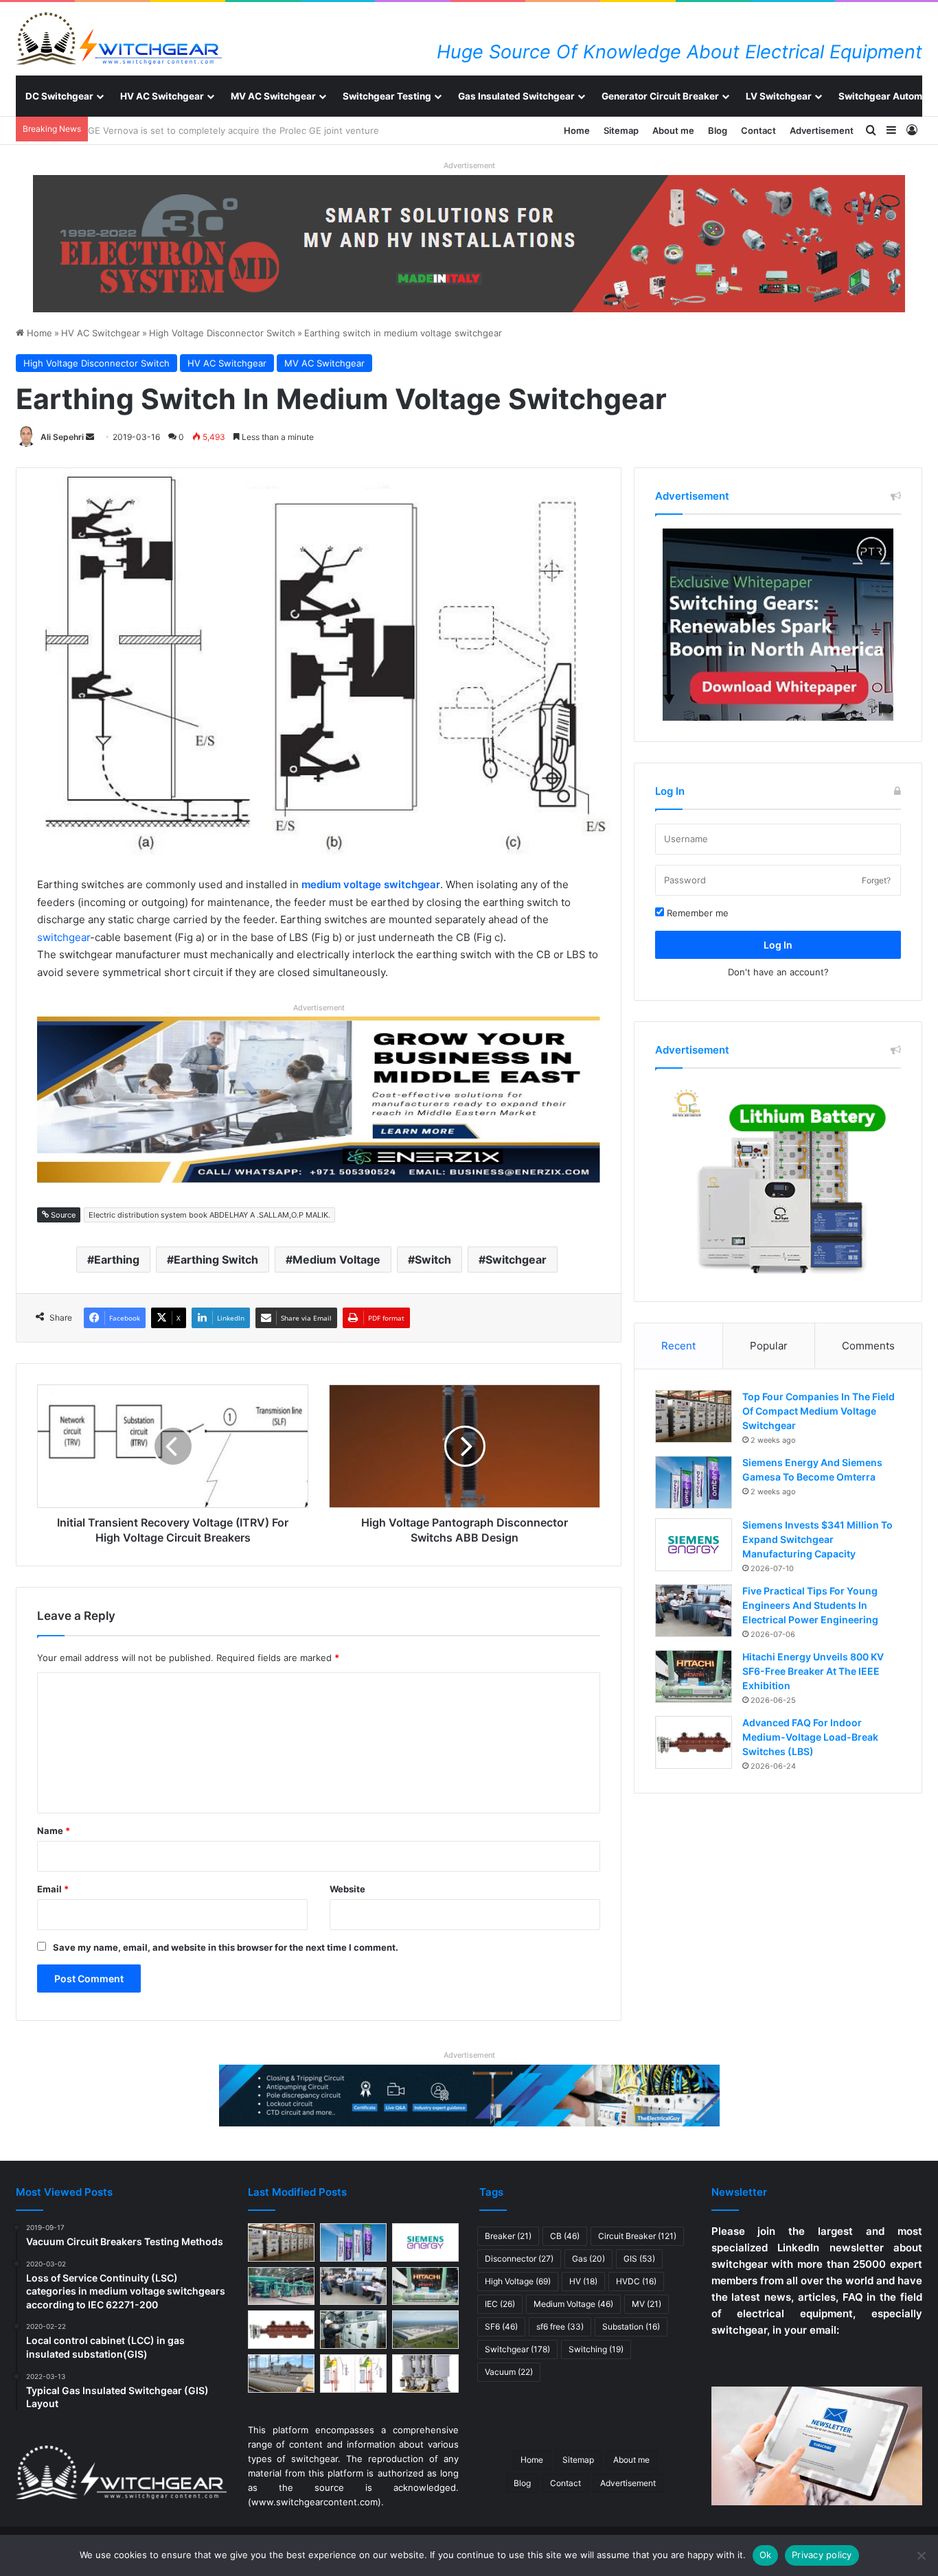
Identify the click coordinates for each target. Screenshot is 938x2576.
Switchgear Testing (387, 96)
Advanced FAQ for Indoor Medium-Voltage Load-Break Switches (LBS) (810, 1737)
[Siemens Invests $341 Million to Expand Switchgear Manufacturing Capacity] (694, 1545)
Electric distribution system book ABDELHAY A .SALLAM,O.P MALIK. (209, 1215)
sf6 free (560, 2326)
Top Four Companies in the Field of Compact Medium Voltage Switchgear (819, 1411)
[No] (921, 2555)
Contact (758, 130)
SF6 (501, 2326)
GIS (639, 2259)
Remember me (696, 913)
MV (647, 2304)
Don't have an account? (778, 972)
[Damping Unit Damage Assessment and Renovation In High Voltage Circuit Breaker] (353, 2374)
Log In (778, 945)
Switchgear (516, 1260)
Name (54, 1831)
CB (565, 2236)
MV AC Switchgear (273, 96)
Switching (596, 2349)
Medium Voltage (336, 1260)
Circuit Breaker (637, 2236)
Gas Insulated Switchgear (516, 96)
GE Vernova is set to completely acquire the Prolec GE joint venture (240, 130)
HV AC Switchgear (162, 96)
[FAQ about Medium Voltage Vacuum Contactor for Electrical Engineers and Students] (425, 2374)
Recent (678, 1346)
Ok (766, 2555)
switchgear (64, 937)
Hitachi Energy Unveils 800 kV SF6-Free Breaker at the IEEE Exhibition (813, 1671)
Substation (631, 2326)
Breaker (508, 2236)
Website (347, 1889)
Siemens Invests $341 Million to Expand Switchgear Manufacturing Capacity (817, 1539)
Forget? (876, 880)
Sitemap (621, 130)
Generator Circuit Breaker (660, 96)
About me (673, 130)
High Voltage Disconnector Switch (222, 333)
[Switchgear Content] (119, 38)
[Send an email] (90, 437)
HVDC (636, 2281)
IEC (500, 2304)
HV (583, 2281)
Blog (718, 130)
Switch (433, 1260)
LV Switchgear (779, 96)
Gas (588, 2259)
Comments (868, 1346)
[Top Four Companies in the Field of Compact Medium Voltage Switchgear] (694, 1416)
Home (577, 130)
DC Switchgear (59, 96)
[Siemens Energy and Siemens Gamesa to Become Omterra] (694, 1482)
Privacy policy (822, 2555)
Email (53, 1889)
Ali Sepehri (62, 437)
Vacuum (509, 2372)
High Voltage (518, 2281)
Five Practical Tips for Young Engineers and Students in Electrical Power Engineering (810, 1605)
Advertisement (822, 130)
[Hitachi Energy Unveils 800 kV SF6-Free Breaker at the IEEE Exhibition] (694, 1676)
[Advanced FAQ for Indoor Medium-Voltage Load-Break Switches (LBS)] (694, 1742)
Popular (769, 1346)
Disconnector (519, 2259)
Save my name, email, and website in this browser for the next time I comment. (226, 1947)
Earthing (117, 1260)
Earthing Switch (216, 1260)
